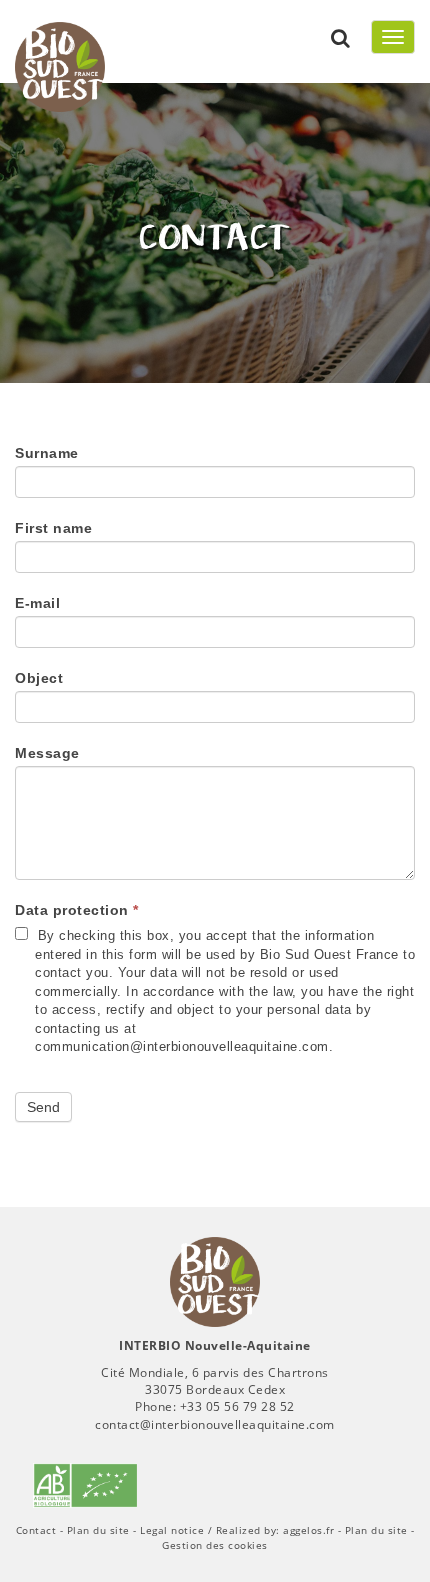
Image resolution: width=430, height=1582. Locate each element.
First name (53, 528)
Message (47, 753)
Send (43, 1107)
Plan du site (98, 1530)
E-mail (37, 603)
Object (39, 678)
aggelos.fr (308, 1530)
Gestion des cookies (215, 1545)
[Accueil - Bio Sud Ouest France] (215, 1282)
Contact (36, 1530)
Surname (47, 453)
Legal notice (172, 1530)
